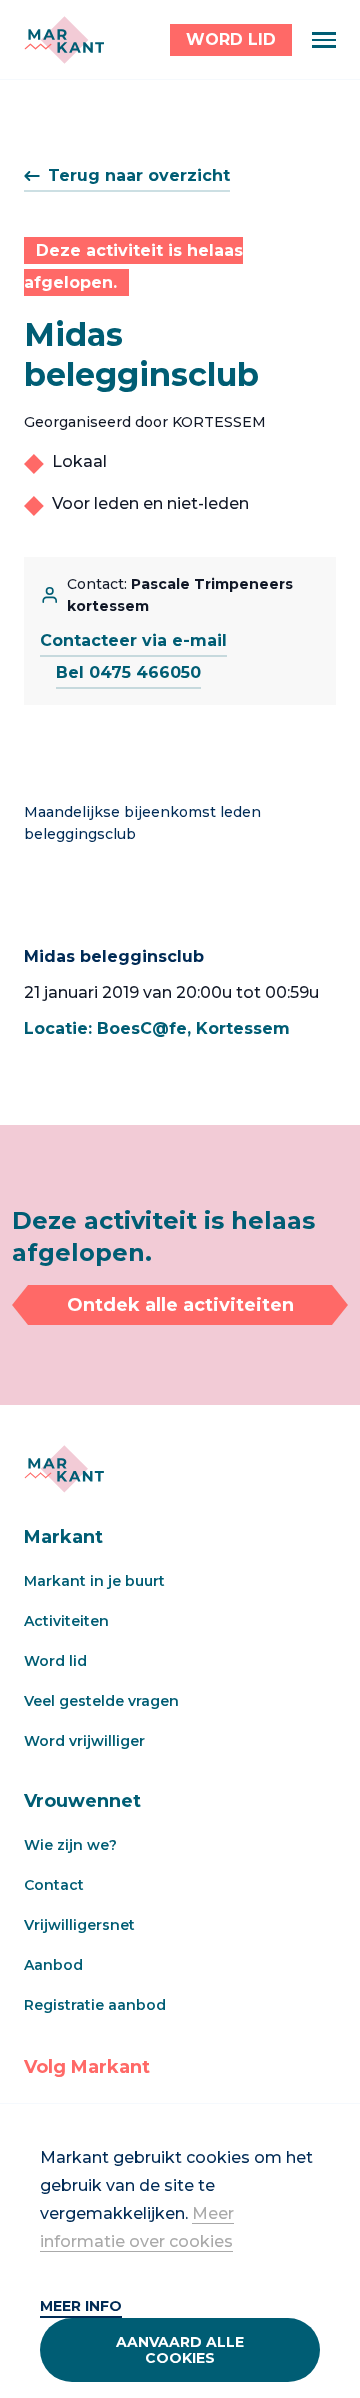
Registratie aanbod (95, 2005)
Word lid (55, 1661)
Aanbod (53, 1965)
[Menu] (324, 40)
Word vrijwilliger (84, 1741)
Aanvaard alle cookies (180, 2350)
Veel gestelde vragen (101, 1701)
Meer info (81, 2306)
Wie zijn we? (70, 1845)
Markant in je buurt (94, 1581)
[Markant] (64, 40)
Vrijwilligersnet (79, 1925)
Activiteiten (66, 1621)
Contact (54, 1885)
